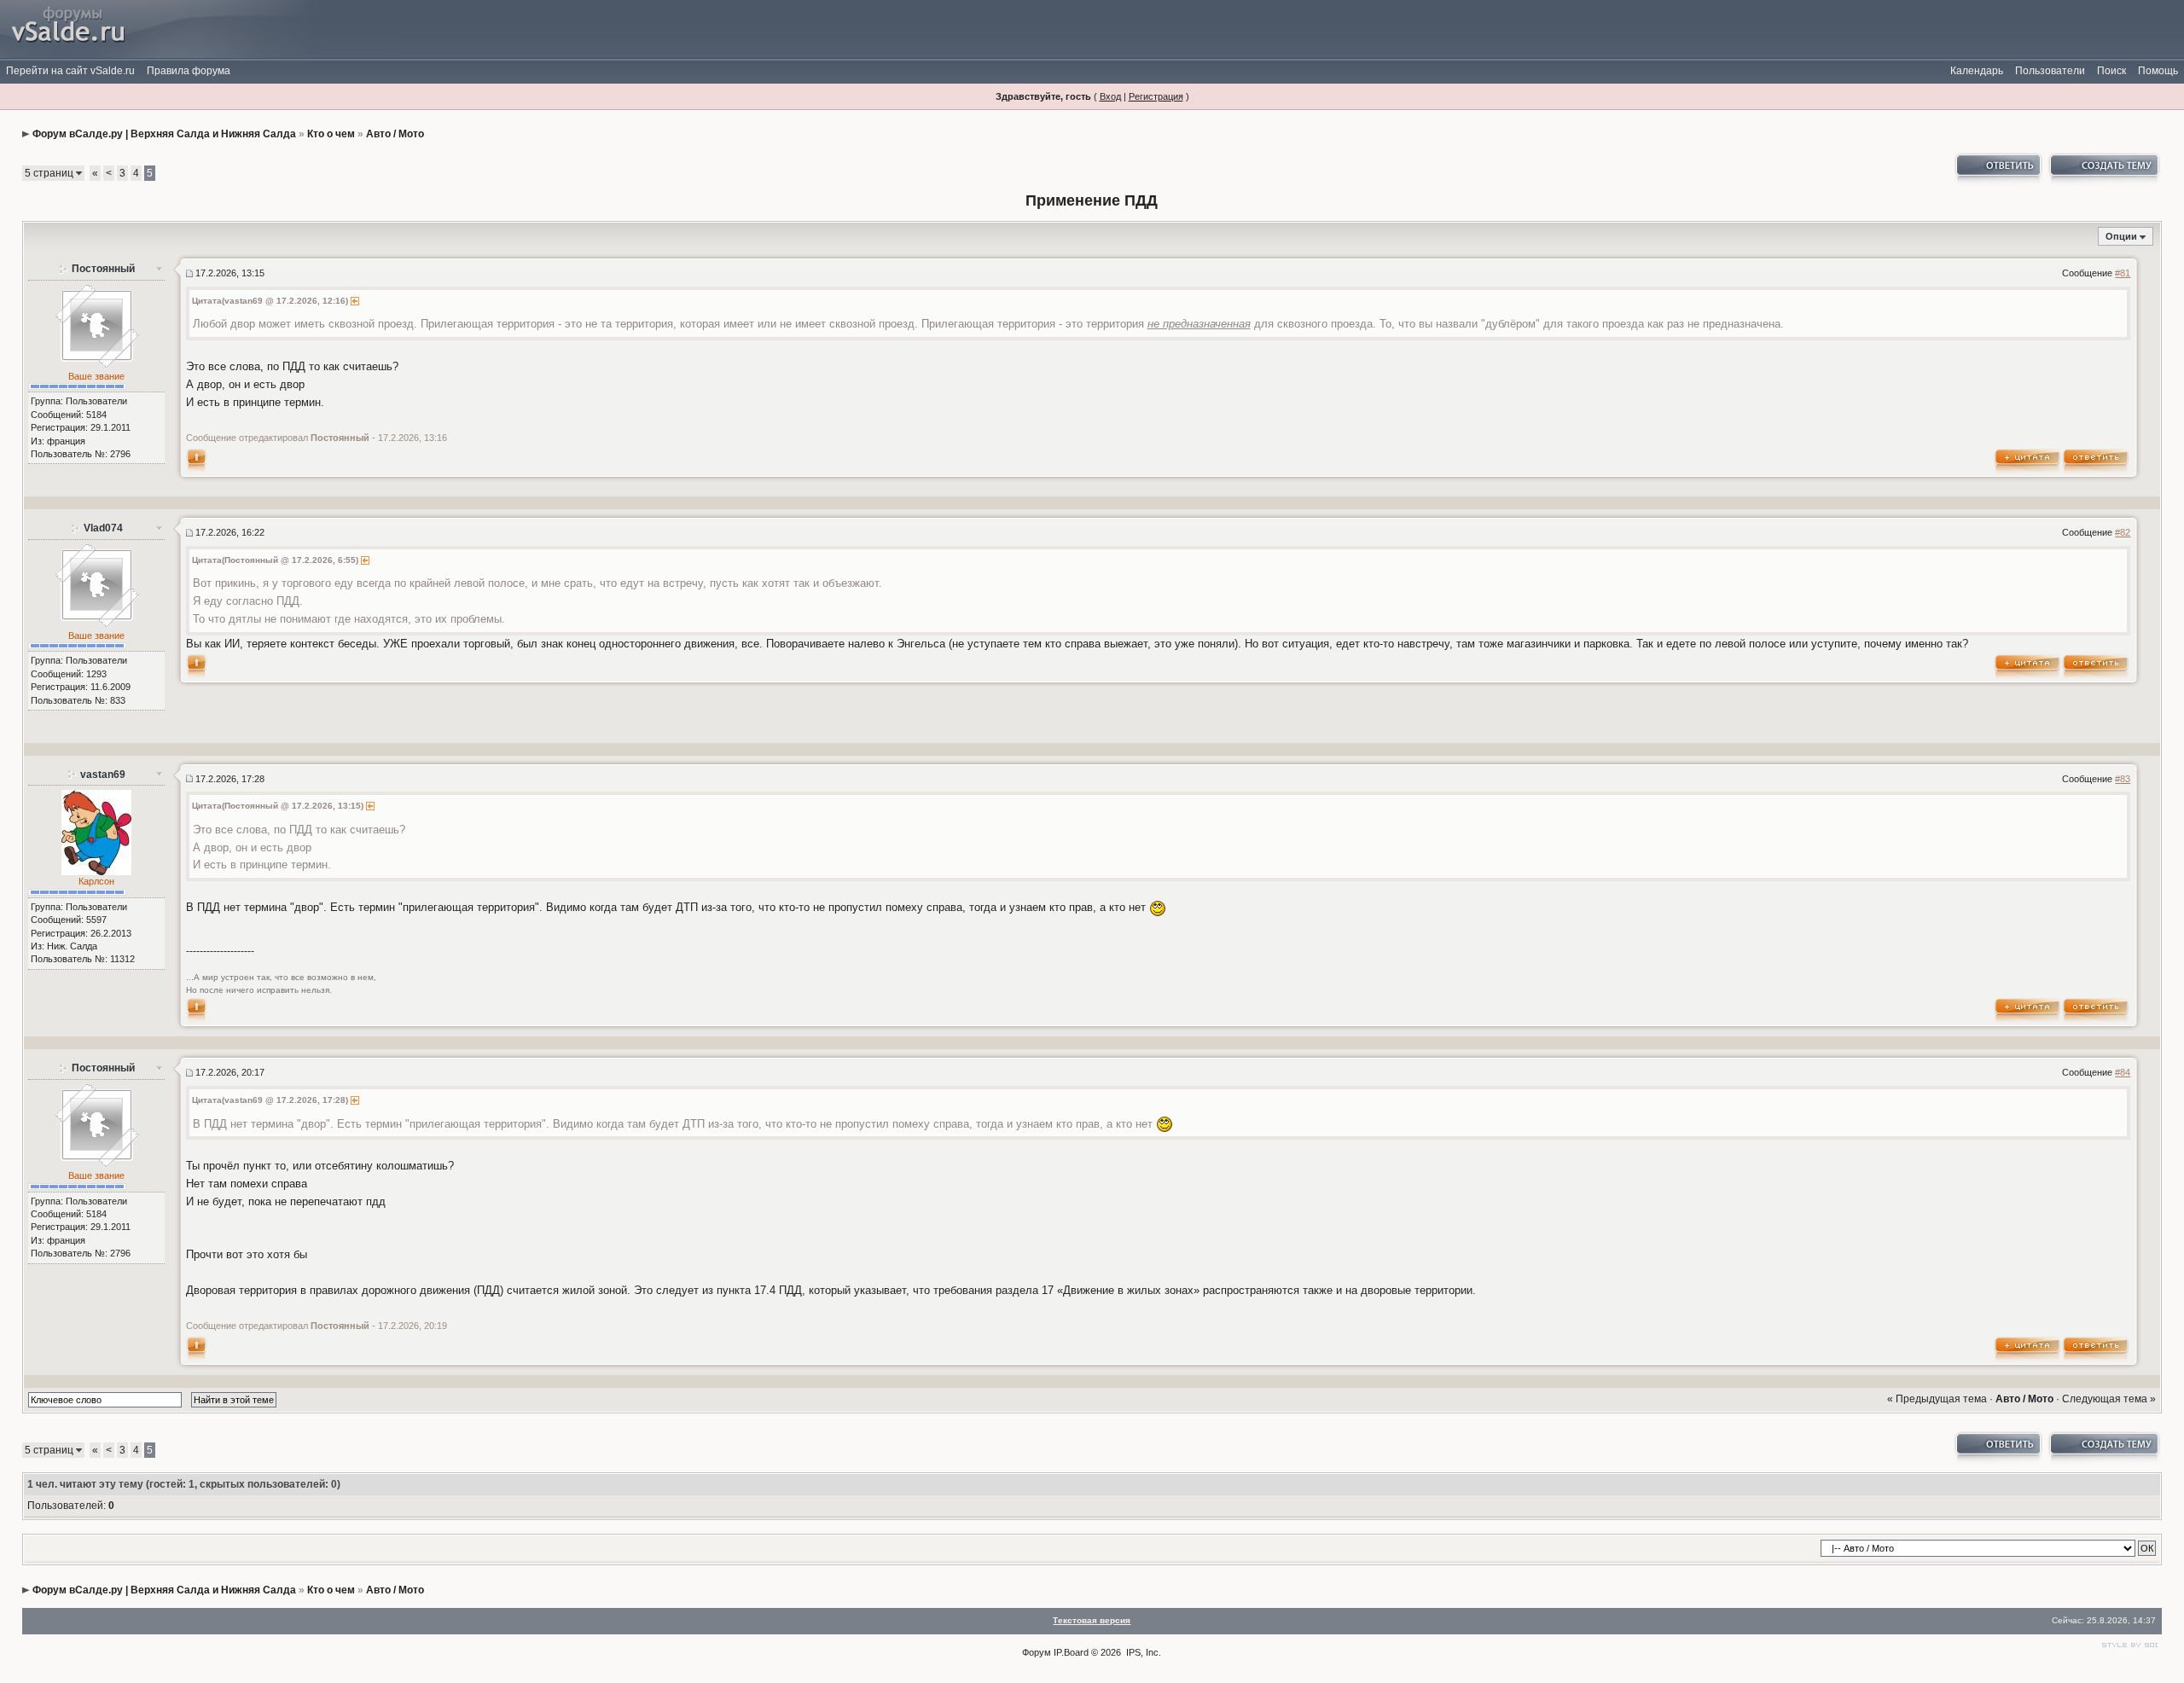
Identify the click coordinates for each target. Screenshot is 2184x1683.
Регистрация (1156, 96)
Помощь (2158, 71)
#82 (2123, 532)
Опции (2121, 236)
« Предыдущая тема (1937, 1399)
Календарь (1977, 71)
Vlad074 (103, 528)
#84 (2123, 1072)
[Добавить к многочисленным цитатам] (2028, 460)
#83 (2123, 779)
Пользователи (2050, 71)
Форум (1037, 1652)
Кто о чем (331, 134)
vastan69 (103, 775)
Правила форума (189, 71)
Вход (1110, 96)
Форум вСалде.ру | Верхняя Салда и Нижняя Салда (164, 134)
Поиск (2111, 71)
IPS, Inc (1142, 1652)
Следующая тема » (2109, 1399)
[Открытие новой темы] (2103, 170)
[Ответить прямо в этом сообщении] (2096, 460)
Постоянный (103, 269)
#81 (2123, 273)
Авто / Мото (395, 134)
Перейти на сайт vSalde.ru (70, 71)
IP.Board (1071, 1652)
